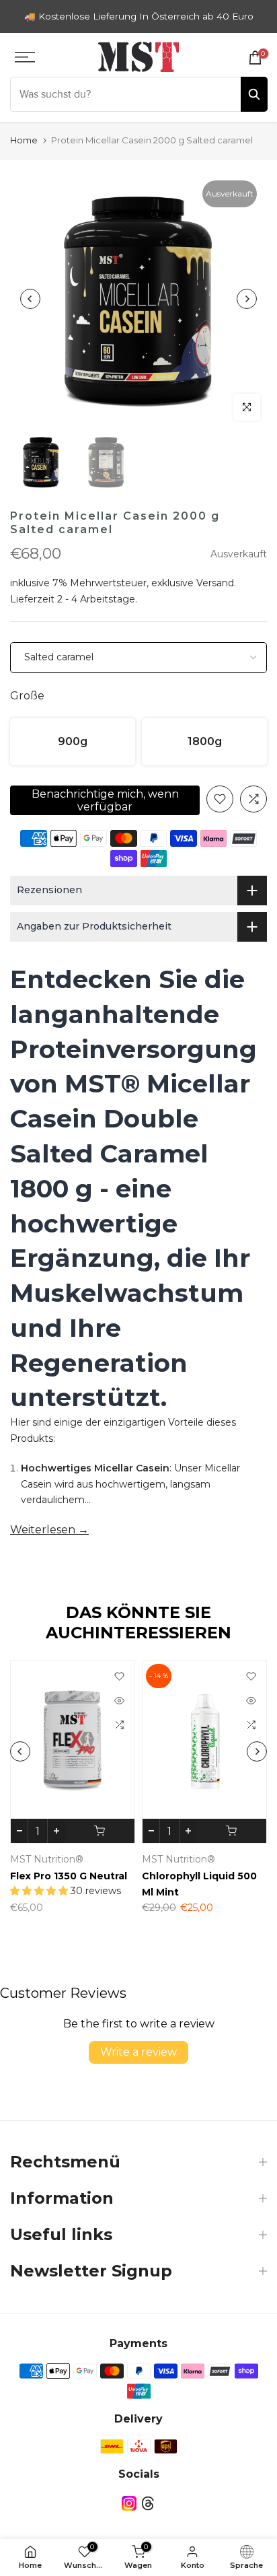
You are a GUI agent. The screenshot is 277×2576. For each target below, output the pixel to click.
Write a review (138, 2052)
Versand (215, 583)
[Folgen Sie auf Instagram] (129, 2504)
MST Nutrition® (83, 1859)
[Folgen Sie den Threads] (148, 2504)
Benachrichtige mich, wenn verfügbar (105, 800)
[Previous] (30, 299)
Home (24, 140)
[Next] (247, 299)
